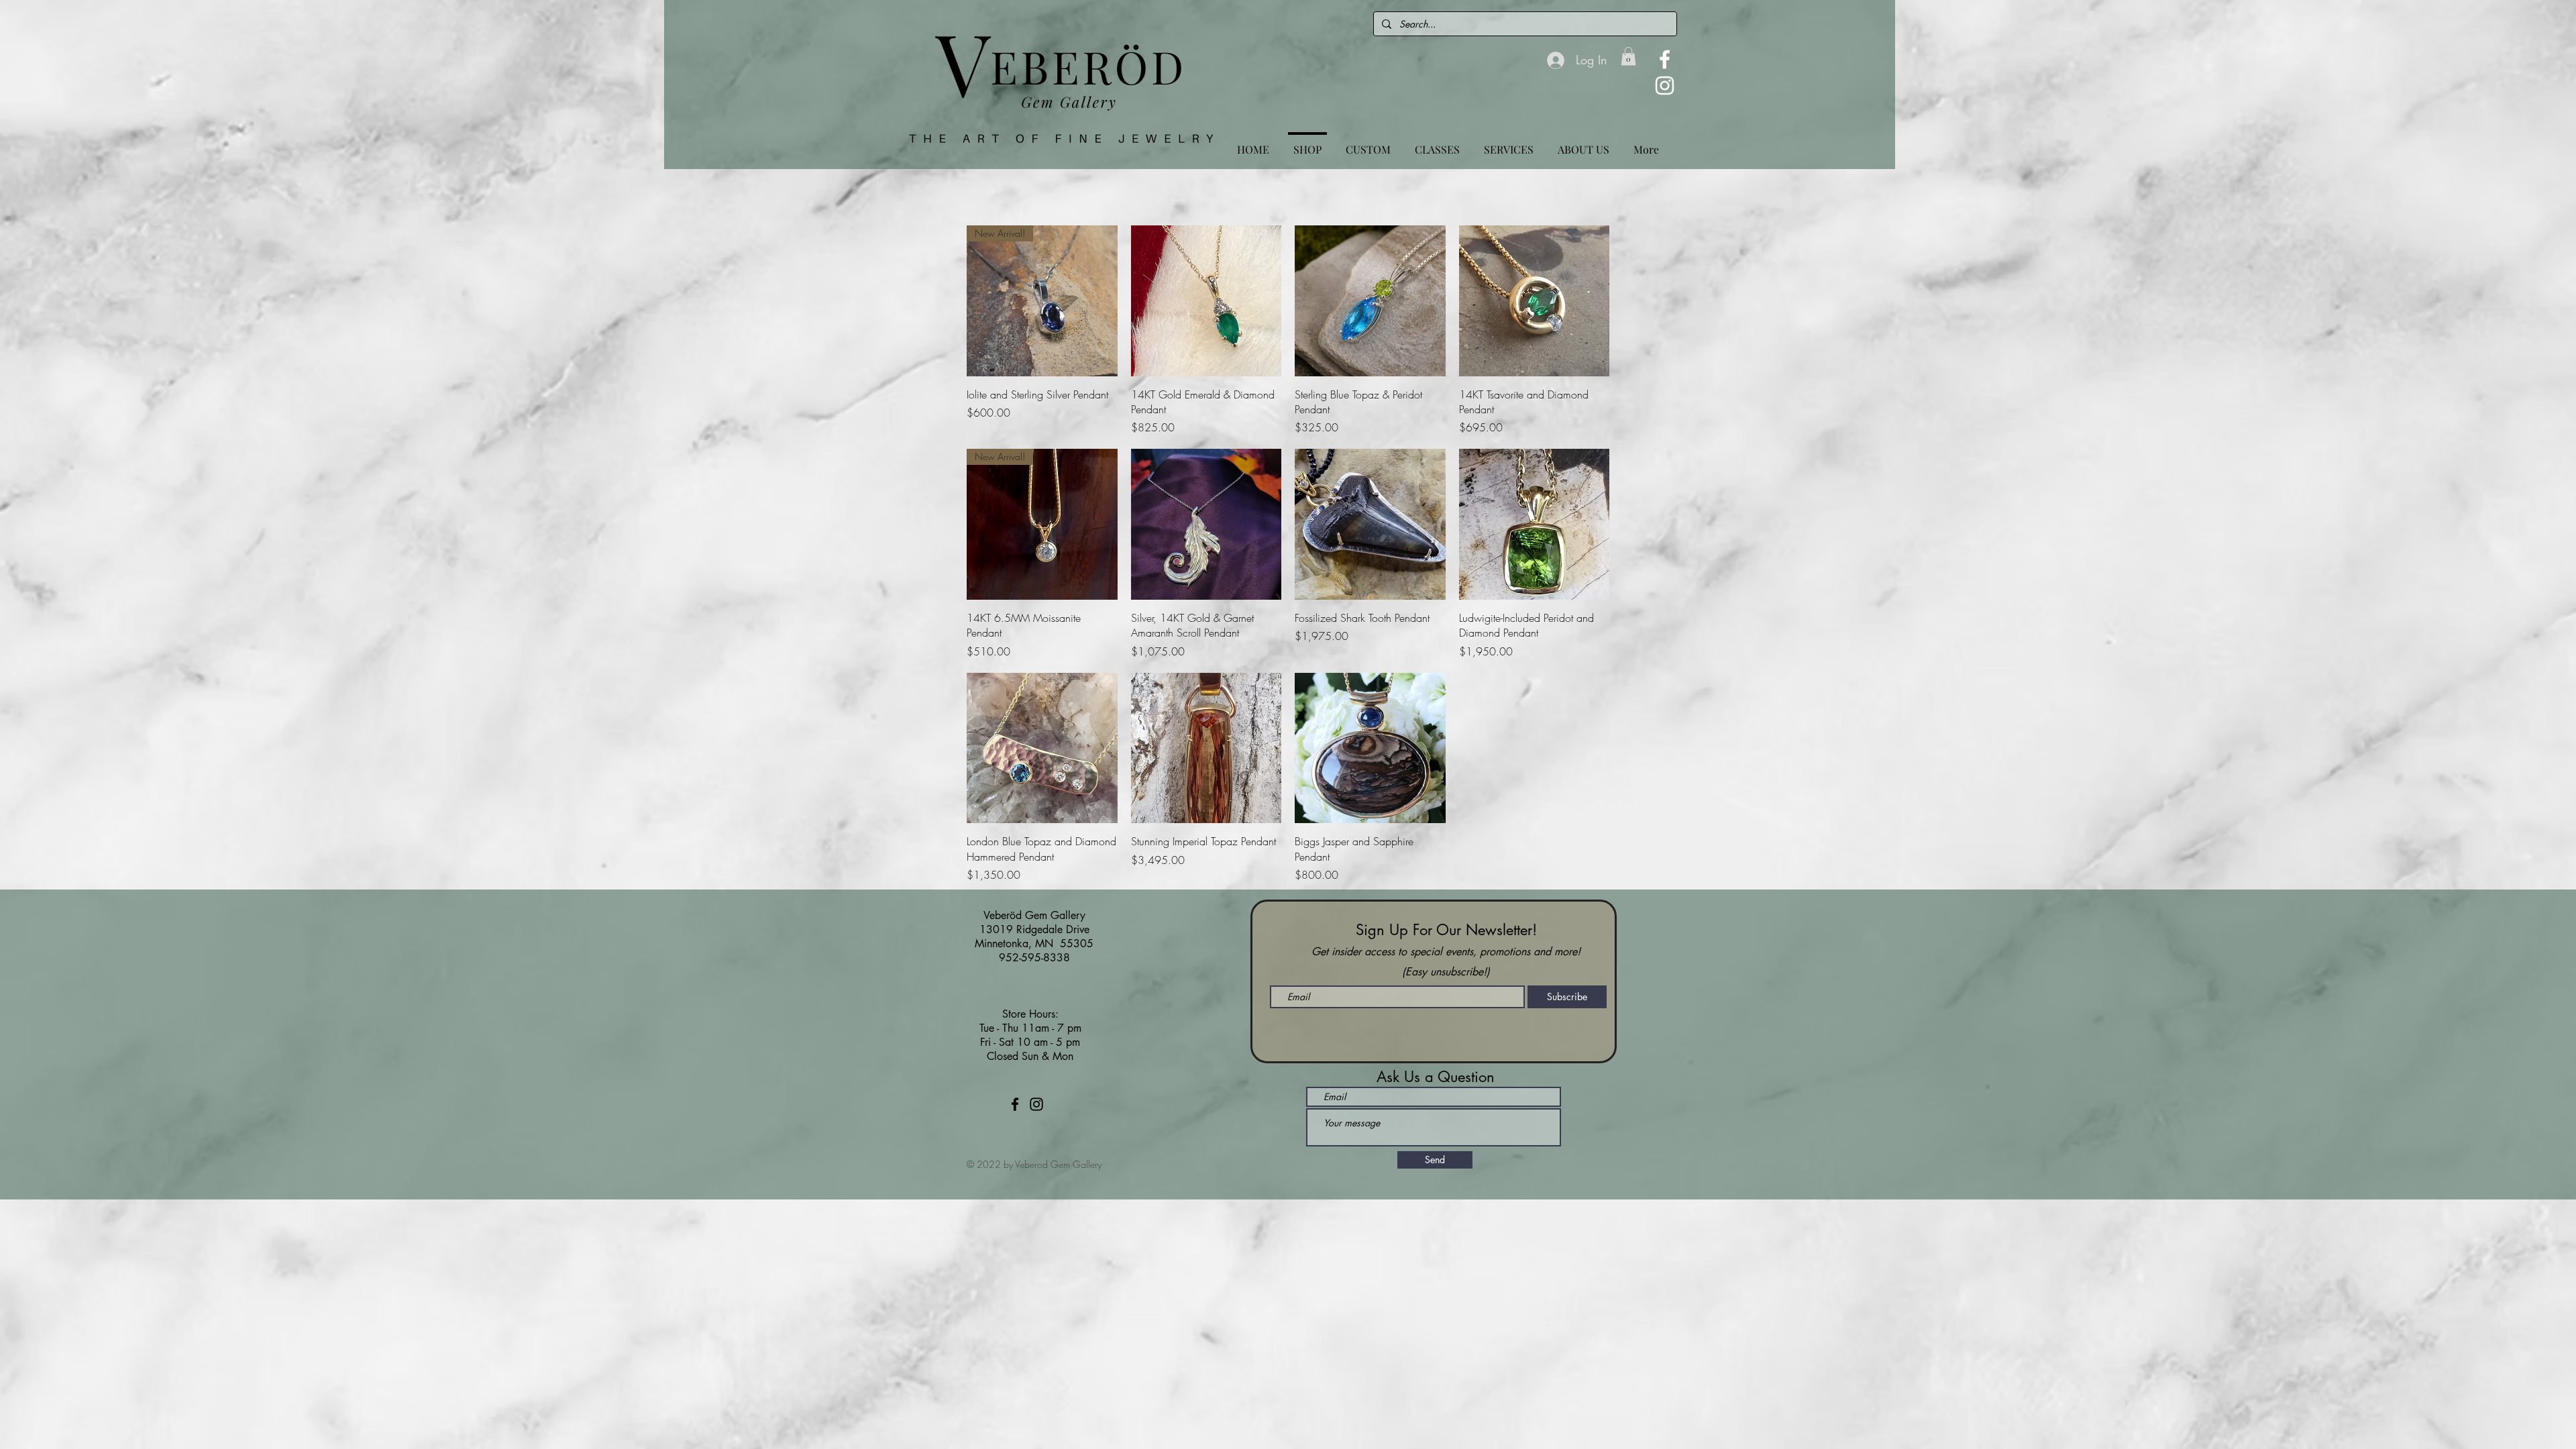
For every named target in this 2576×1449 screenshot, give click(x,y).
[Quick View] (1206, 301)
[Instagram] (1665, 86)
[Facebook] (1665, 59)
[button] (1628, 56)
